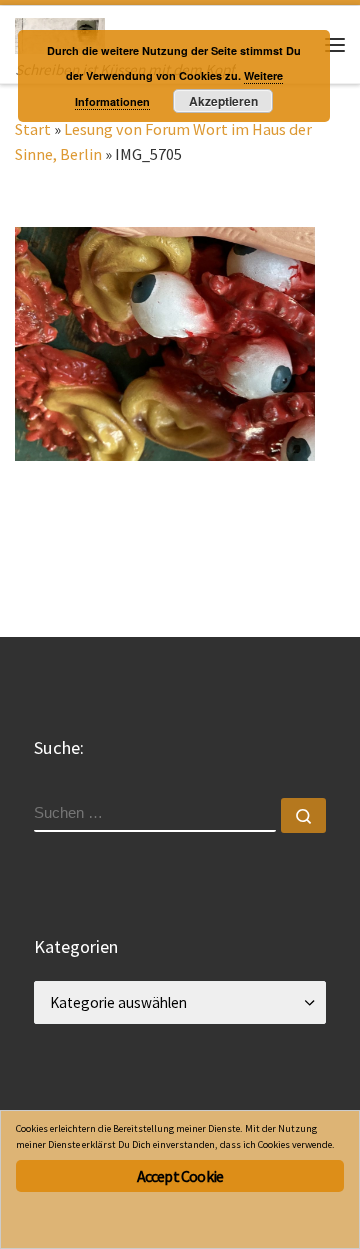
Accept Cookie (180, 1176)
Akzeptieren (223, 101)
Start (33, 129)
